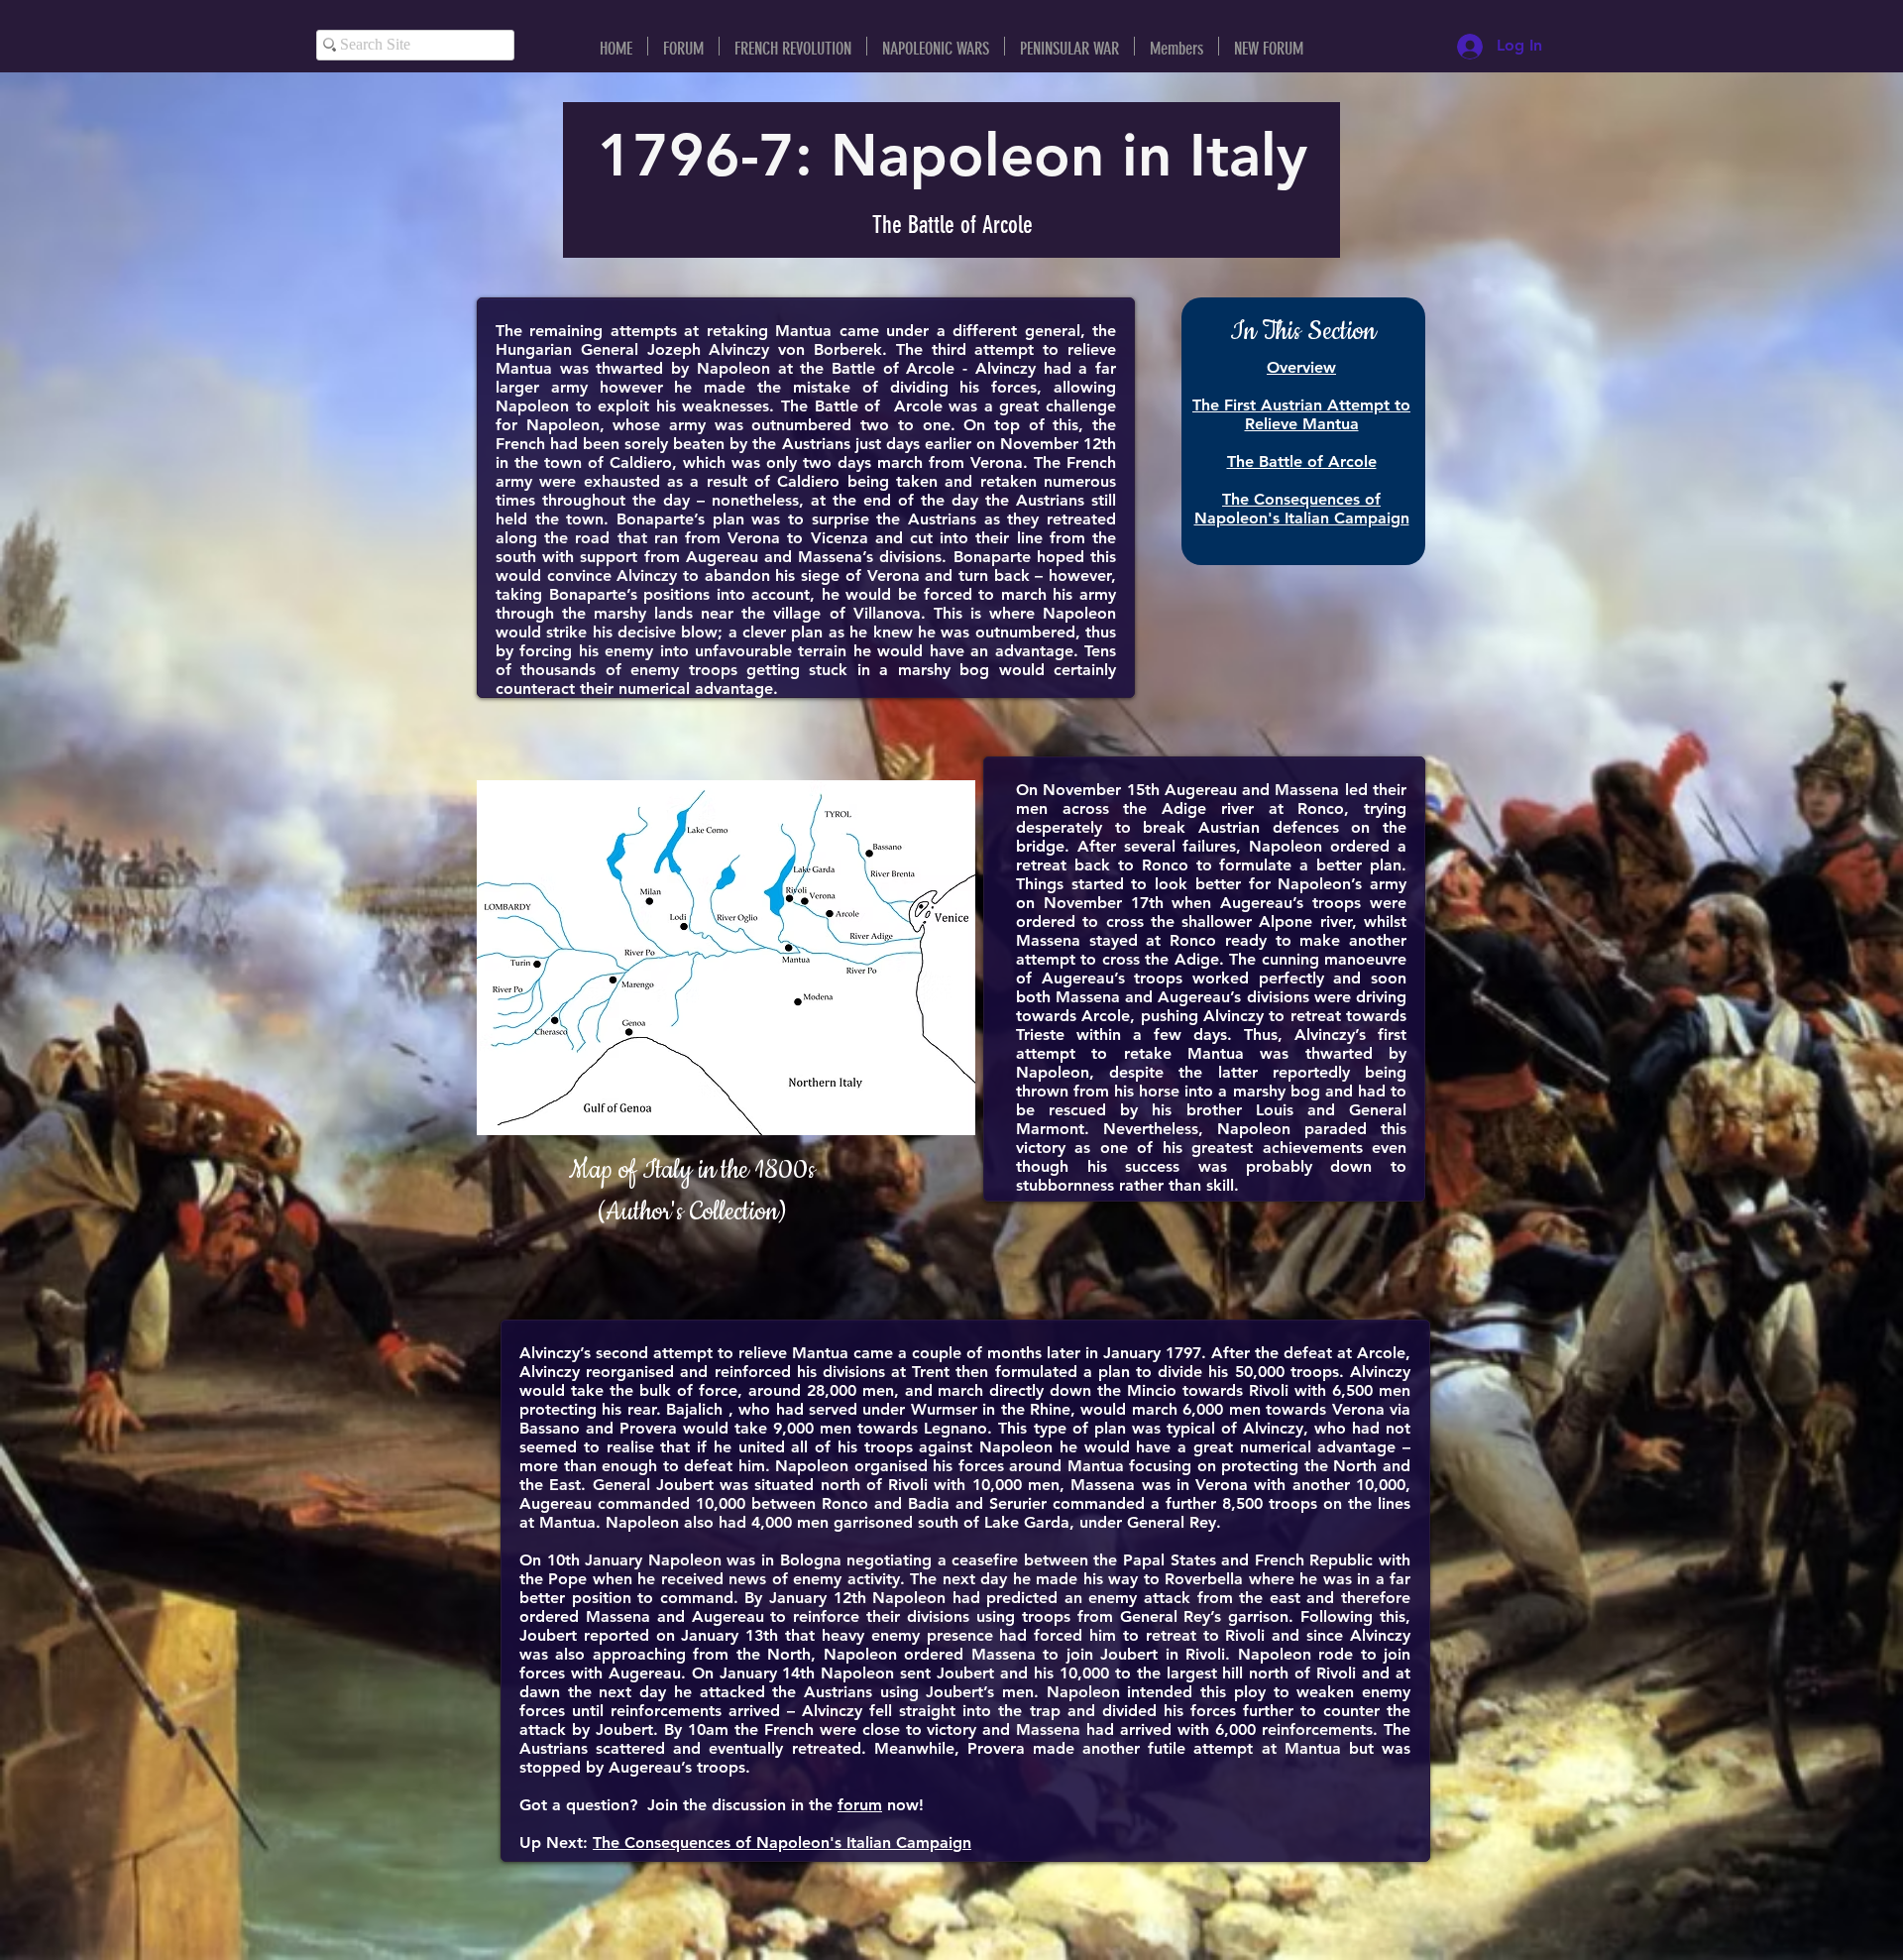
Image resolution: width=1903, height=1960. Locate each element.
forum (860, 1805)
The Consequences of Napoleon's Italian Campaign (782, 1843)
